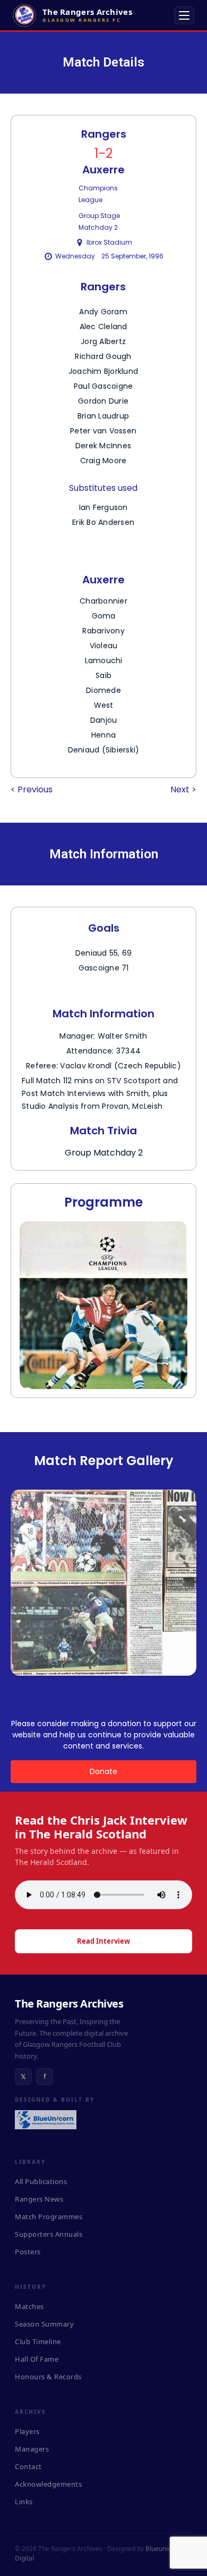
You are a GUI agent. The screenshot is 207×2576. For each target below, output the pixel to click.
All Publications (41, 2181)
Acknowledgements (48, 2484)
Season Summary (44, 2324)
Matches (29, 2306)
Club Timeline (38, 2341)
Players (27, 2431)
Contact (28, 2466)
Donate (103, 1771)
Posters (28, 2252)
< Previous (32, 789)
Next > (183, 789)
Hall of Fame (37, 2359)
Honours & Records (48, 2377)
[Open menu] (184, 15)
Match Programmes (49, 2217)
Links (24, 2502)
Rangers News (39, 2199)
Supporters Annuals (49, 2234)
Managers (32, 2449)
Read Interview (103, 1941)
